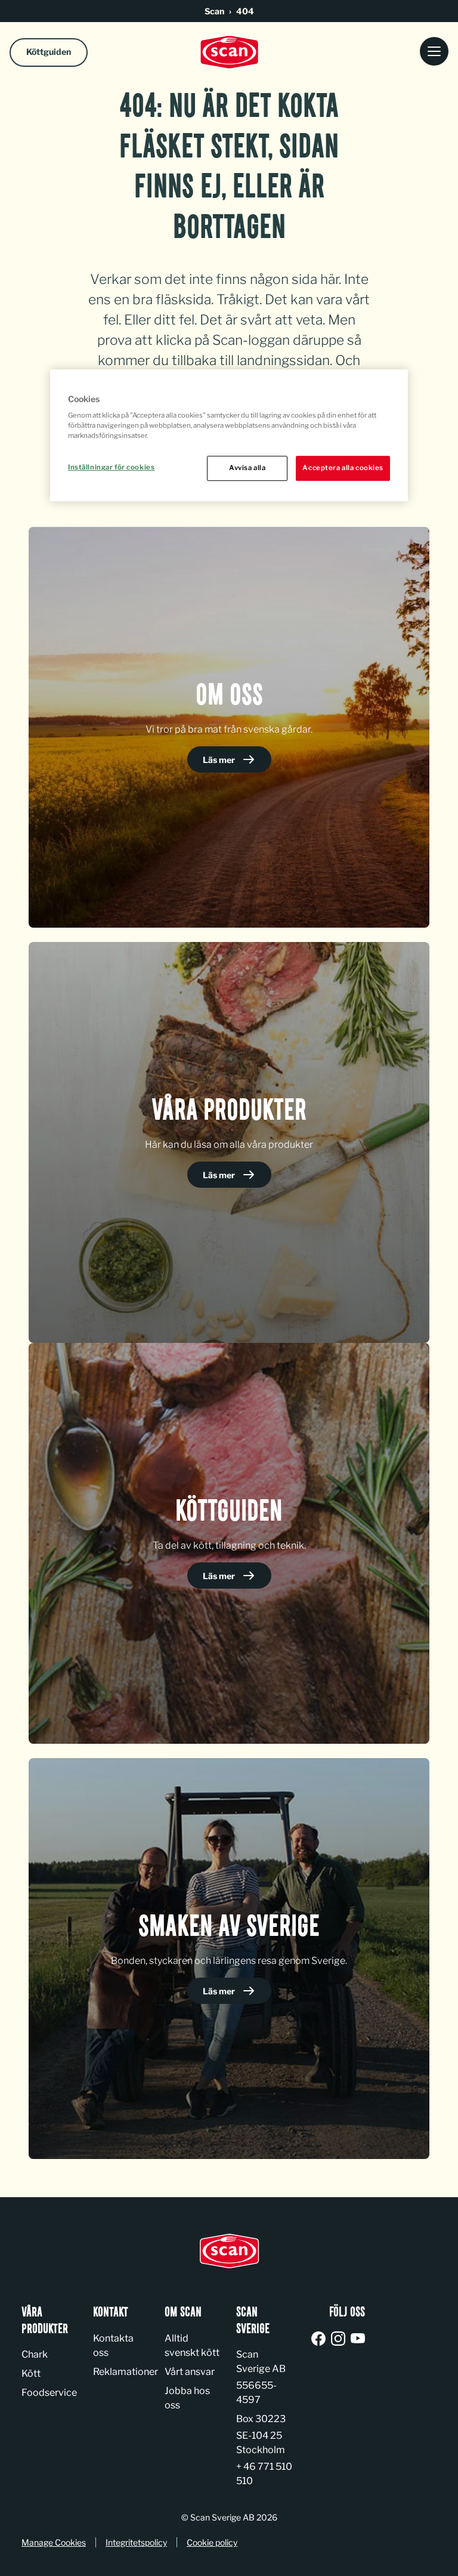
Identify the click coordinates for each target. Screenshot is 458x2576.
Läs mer (220, 760)
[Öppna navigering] (434, 52)
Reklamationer (126, 2372)
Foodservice (49, 2393)
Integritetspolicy (136, 2542)
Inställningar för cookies (111, 468)
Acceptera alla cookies (343, 468)
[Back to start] (229, 52)
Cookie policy (212, 2542)
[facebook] (321, 2339)
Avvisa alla (247, 468)
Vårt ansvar (190, 2372)
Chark (35, 2354)
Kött (31, 2373)
